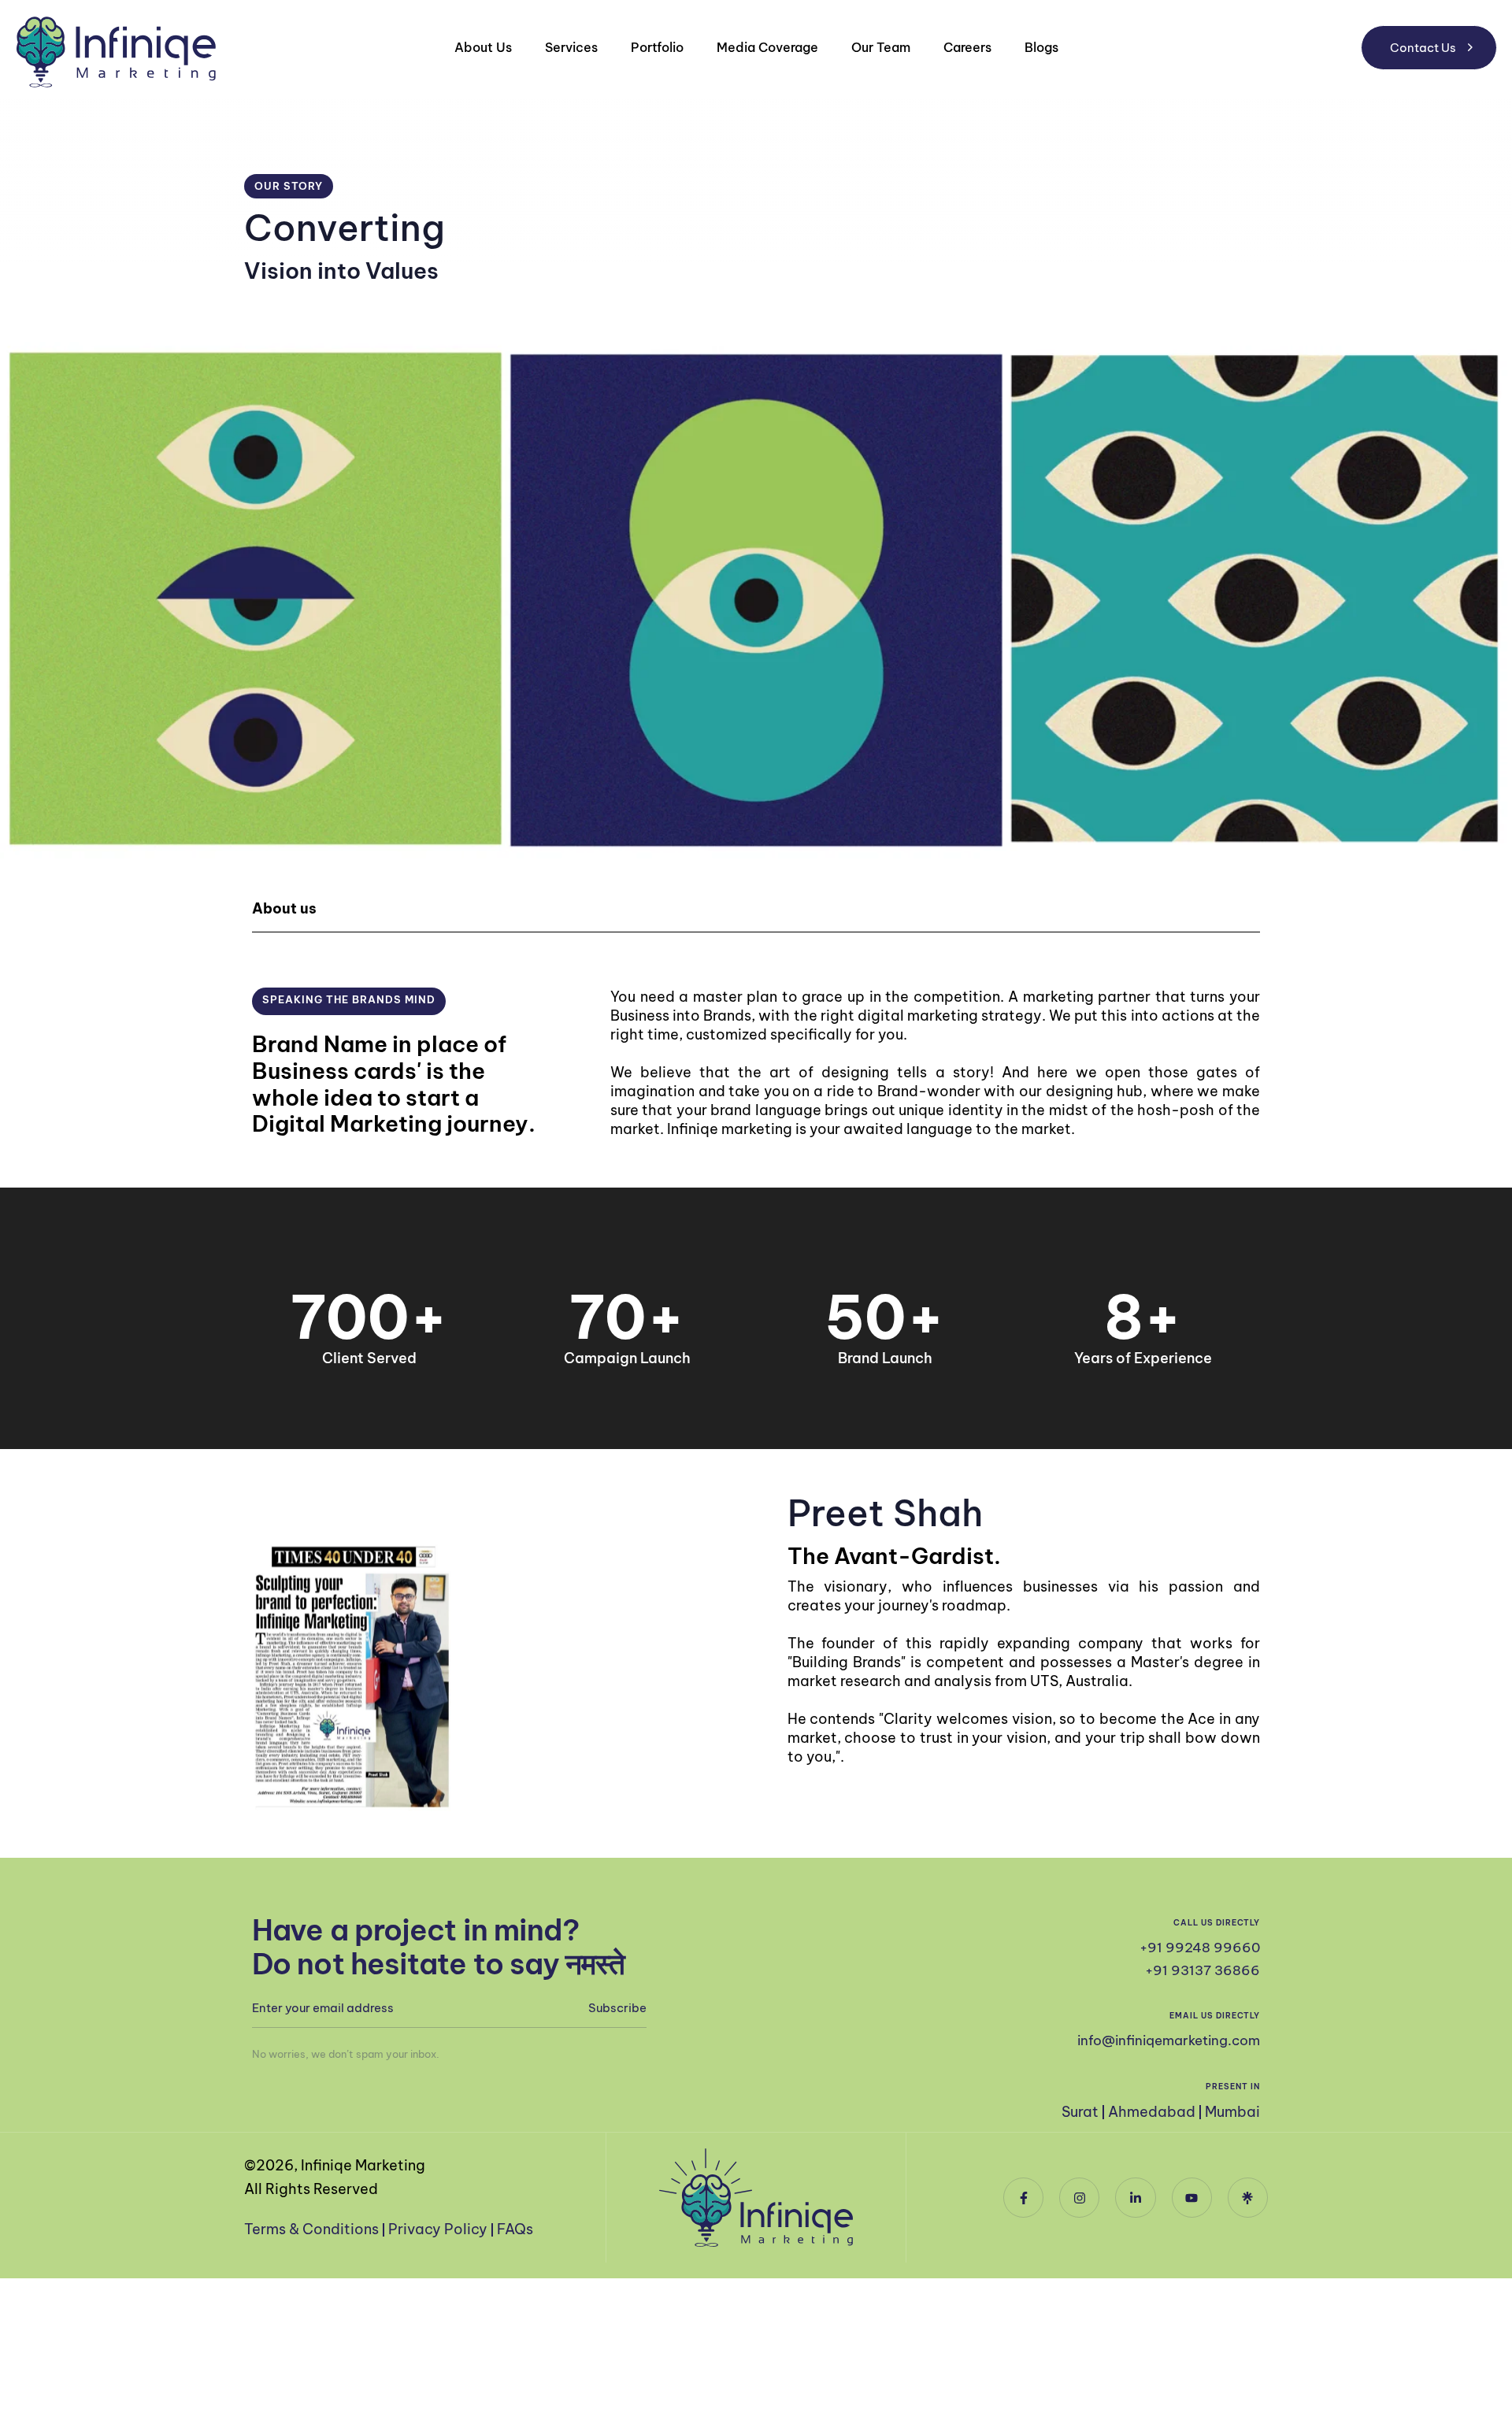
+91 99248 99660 (1200, 1948)
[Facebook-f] (1023, 2198)
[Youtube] (1192, 2198)
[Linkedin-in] (1135, 2198)
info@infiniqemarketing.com (1169, 2040)
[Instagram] (1079, 2198)
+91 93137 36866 (1203, 1970)
